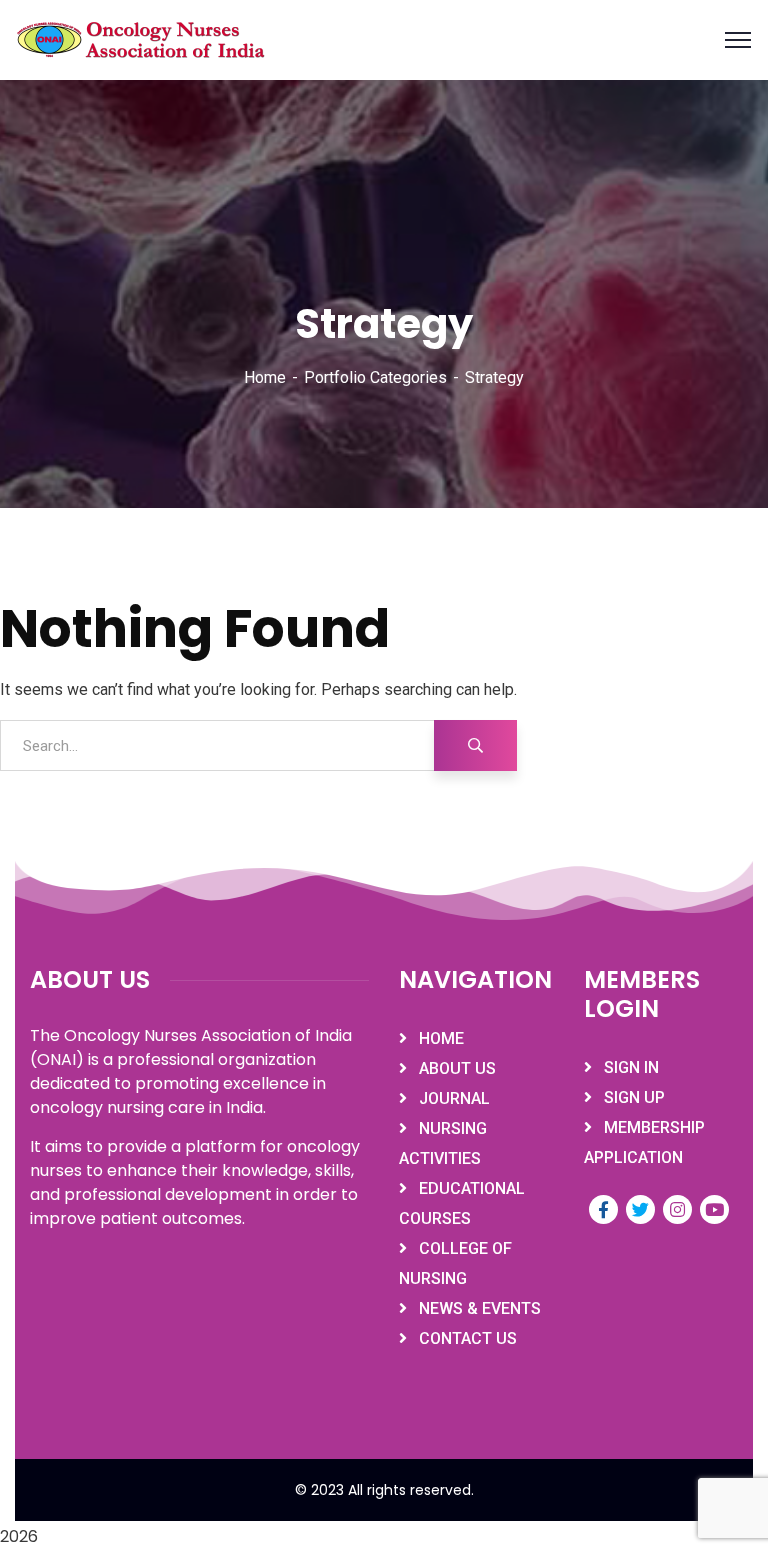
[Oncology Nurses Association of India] (142, 40)
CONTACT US (468, 1338)
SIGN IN (631, 1067)
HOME (441, 1038)
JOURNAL (454, 1098)
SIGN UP (634, 1097)
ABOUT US (457, 1068)
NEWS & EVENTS (480, 1308)
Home (265, 377)
